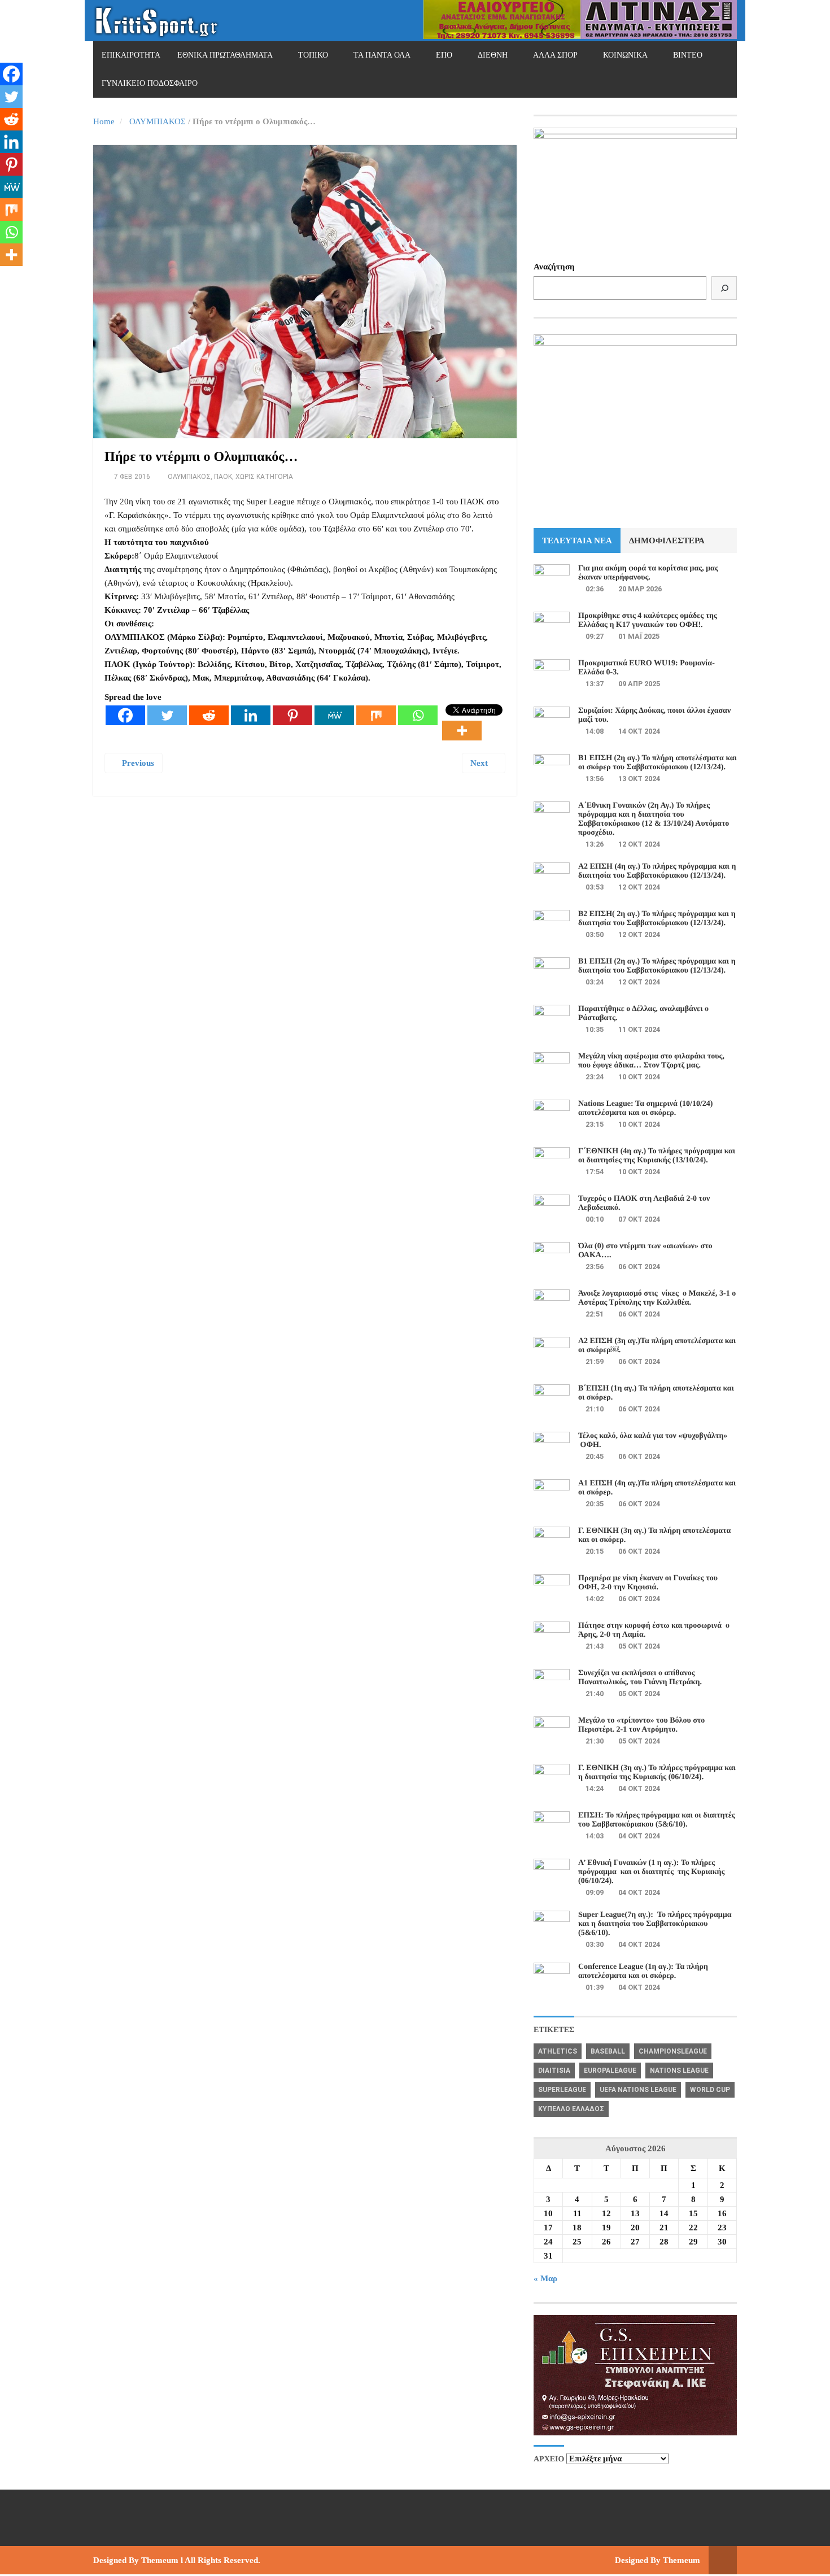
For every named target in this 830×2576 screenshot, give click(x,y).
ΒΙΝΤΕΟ (688, 55)
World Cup (710, 2090)
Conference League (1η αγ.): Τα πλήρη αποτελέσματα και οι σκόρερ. (643, 1971)
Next (480, 763)
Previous (137, 763)
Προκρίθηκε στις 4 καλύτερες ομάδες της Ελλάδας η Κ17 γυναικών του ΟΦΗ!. (648, 620)
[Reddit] (209, 715)
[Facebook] (125, 715)
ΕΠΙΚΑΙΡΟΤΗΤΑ (131, 55)
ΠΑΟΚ (223, 477)
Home (104, 121)
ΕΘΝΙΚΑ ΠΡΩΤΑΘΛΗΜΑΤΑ (225, 55)
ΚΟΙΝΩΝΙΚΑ (625, 55)
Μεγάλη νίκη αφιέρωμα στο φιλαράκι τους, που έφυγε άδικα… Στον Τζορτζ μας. (651, 1061)
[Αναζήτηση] (724, 288)
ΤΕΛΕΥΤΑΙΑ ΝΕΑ (577, 541)
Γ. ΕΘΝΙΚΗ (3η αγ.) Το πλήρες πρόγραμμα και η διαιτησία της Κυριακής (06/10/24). (657, 1773)
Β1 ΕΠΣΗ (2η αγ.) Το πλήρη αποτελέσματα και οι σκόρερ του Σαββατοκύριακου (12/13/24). (658, 763)
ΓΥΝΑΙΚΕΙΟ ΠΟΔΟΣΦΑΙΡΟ (150, 83)
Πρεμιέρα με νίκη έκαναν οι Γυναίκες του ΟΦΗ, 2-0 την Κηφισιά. (648, 1583)
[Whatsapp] (418, 715)
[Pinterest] (292, 715)
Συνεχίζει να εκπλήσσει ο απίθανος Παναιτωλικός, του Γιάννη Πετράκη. (640, 1678)
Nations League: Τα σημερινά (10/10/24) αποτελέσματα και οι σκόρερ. (645, 1108)
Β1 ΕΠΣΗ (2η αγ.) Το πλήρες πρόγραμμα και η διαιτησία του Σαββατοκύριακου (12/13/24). (657, 966)
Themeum (160, 2560)
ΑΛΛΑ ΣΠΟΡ (555, 55)
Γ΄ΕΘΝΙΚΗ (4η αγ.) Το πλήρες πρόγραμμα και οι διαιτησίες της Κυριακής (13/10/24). (657, 1156)
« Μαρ (545, 2278)
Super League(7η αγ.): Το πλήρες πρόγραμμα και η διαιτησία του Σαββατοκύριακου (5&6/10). (655, 1924)
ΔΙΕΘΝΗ (493, 55)
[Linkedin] (251, 715)
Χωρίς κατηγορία (264, 477)
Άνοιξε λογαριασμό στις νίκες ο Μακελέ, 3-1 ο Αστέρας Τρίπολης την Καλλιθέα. (657, 1298)
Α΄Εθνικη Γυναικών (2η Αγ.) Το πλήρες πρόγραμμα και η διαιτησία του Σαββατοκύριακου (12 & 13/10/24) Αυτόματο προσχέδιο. (654, 819)
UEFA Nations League (638, 2090)
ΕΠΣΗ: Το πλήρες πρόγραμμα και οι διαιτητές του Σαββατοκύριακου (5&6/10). (657, 1820)
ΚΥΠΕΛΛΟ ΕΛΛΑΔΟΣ (571, 2109)
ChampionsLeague (673, 2051)
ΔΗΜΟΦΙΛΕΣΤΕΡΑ (667, 541)
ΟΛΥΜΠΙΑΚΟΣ (158, 121)
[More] (462, 731)
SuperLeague (562, 2090)
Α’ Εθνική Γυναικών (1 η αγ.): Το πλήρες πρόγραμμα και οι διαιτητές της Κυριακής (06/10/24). (651, 1872)
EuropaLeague (610, 2071)
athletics (558, 2051)
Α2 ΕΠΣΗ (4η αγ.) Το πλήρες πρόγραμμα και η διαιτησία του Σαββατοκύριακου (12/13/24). (657, 871)
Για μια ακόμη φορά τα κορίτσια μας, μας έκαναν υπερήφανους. (648, 573)
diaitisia (554, 2071)
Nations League (679, 2071)
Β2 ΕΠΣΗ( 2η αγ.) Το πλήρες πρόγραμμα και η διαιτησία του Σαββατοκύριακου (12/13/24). (657, 919)
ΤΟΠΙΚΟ (313, 55)
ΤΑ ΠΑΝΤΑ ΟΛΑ (382, 55)
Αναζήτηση (554, 267)
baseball (608, 2051)
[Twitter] (167, 715)
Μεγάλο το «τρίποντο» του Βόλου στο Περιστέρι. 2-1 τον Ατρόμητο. (641, 1725)
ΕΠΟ (444, 55)
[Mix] (376, 715)
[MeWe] (334, 715)
